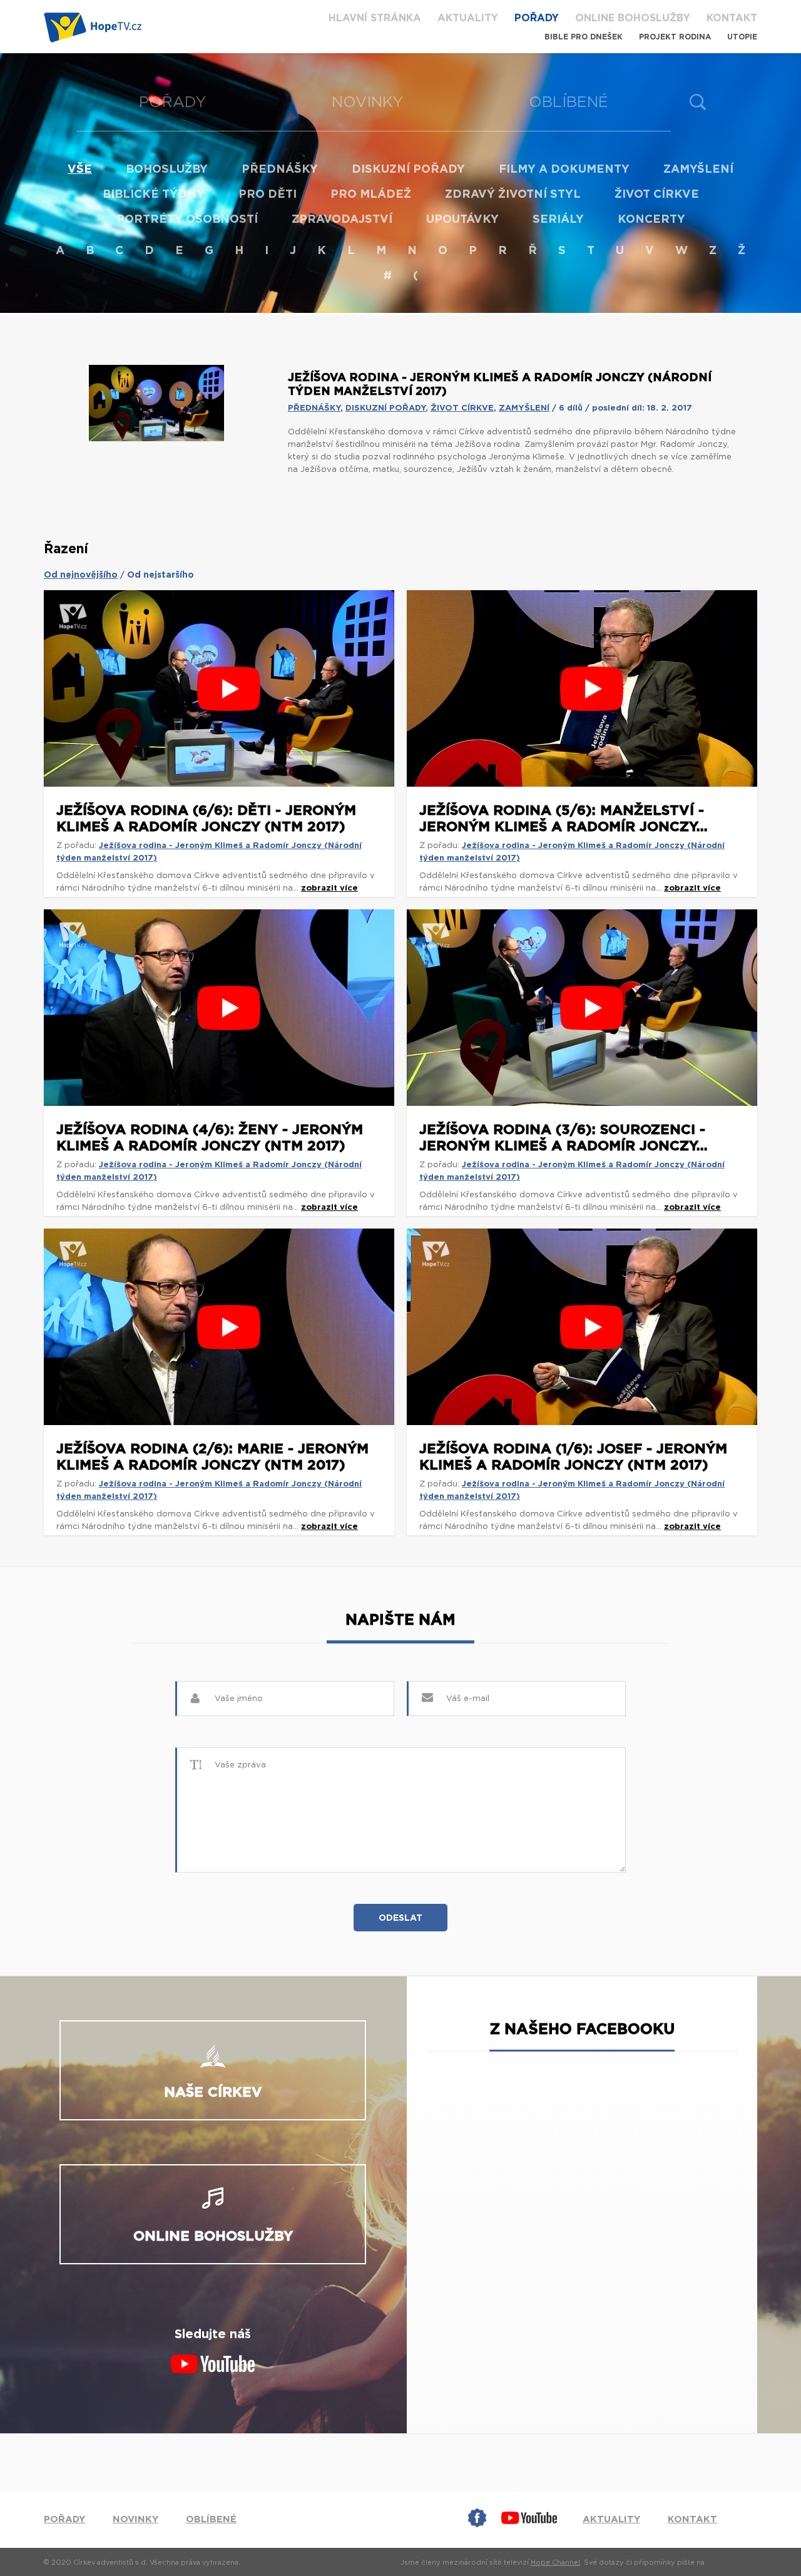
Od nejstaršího (161, 575)
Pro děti (268, 195)
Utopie (742, 37)
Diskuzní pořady (408, 170)
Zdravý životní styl (513, 195)
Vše (80, 170)
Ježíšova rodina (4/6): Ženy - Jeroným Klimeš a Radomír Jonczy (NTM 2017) (210, 1138)
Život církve (657, 195)
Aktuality (468, 18)
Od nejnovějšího (81, 575)
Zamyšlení (698, 170)
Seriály (558, 220)
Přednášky (280, 170)
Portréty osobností (187, 220)
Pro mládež (371, 195)
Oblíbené (569, 103)
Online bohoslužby (633, 18)
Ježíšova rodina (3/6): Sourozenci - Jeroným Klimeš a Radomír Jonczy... (564, 1138)
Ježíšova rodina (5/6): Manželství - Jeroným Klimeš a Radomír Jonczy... (564, 819)
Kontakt (732, 18)
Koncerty (651, 220)
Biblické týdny (154, 195)
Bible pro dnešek (584, 37)
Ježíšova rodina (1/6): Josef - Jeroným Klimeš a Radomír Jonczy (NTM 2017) (573, 1457)
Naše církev (213, 2092)
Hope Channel (555, 2563)
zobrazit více (329, 888)
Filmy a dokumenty (564, 170)
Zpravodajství (342, 220)
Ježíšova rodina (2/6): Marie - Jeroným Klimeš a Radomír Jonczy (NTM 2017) (212, 1457)
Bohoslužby (167, 170)
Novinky (368, 103)
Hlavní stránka (375, 18)
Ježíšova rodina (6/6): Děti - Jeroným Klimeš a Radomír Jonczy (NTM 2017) (206, 819)
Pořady (537, 18)
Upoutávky (462, 220)
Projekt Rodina (675, 37)
